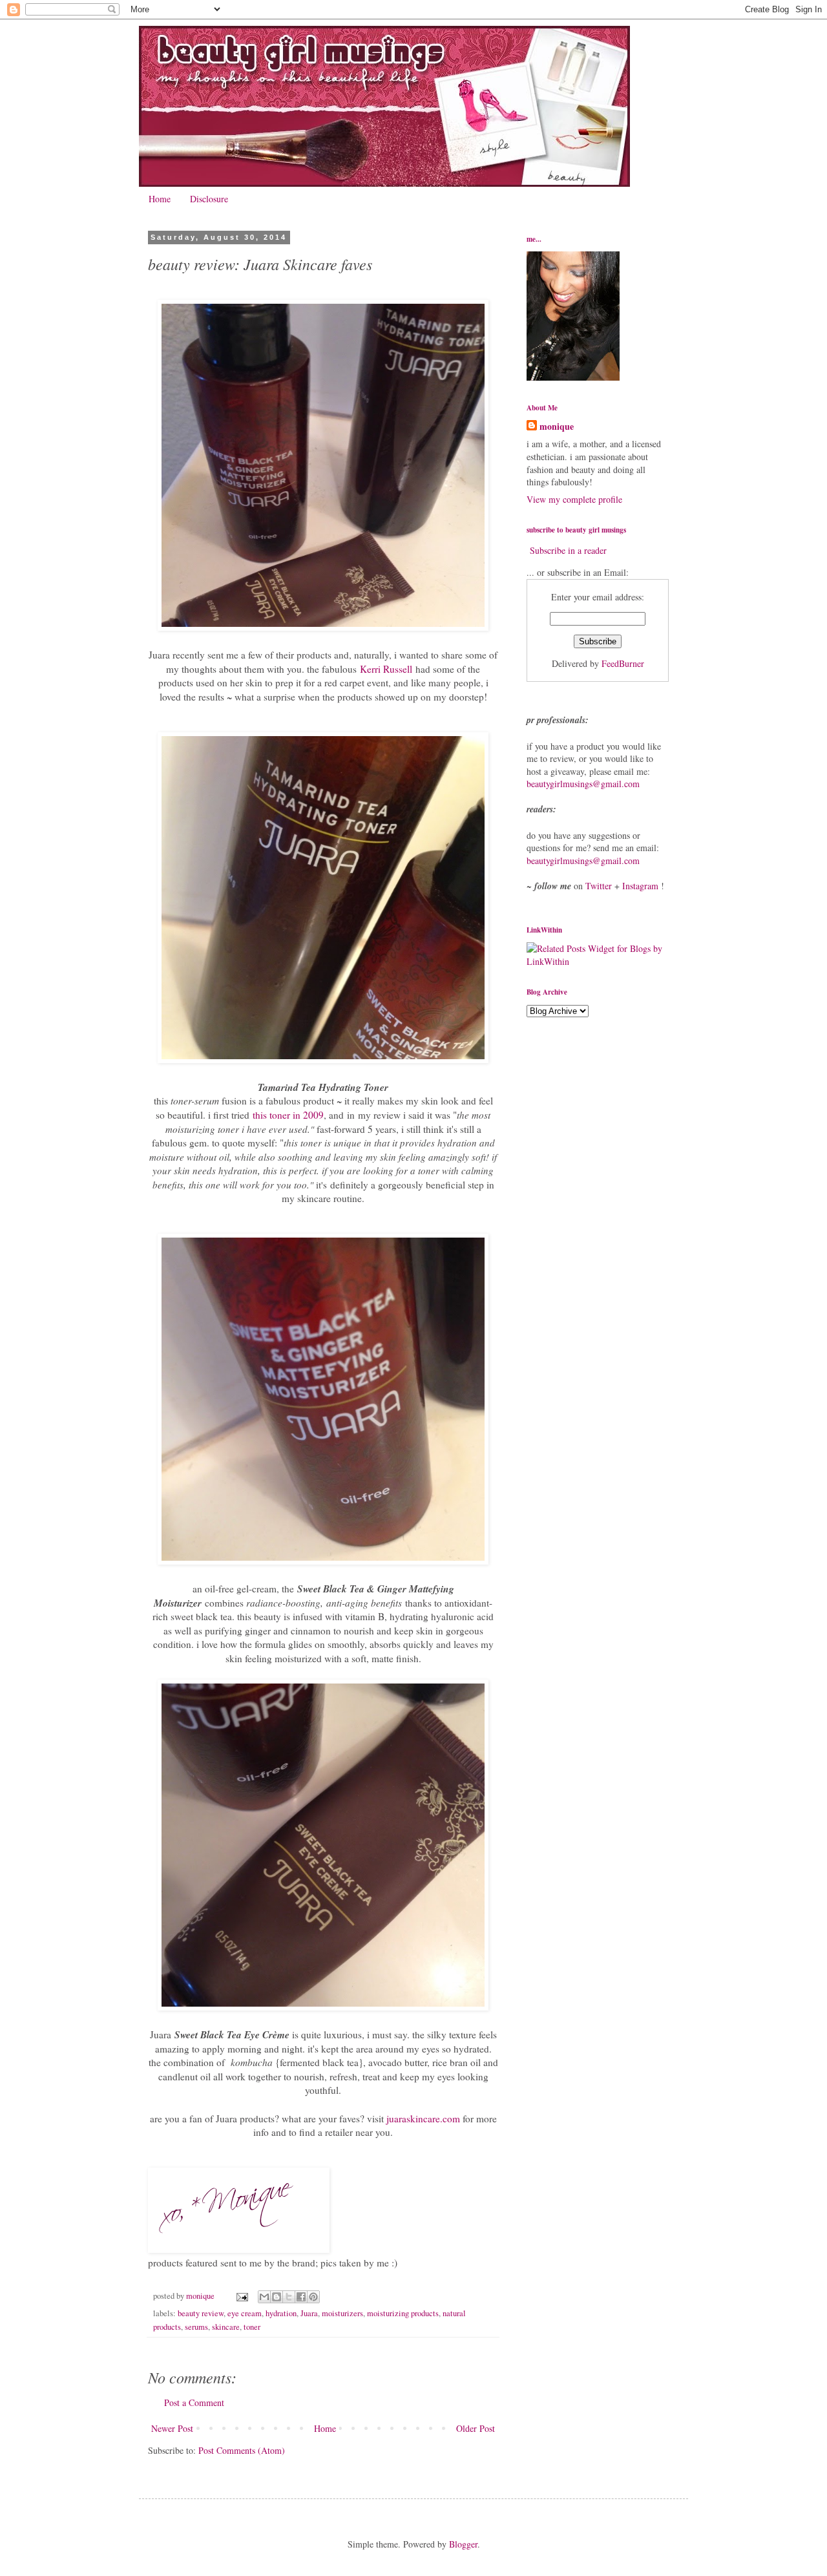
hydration (281, 2313)
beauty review (201, 2313)
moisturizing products (403, 2313)
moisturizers (342, 2313)
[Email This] (264, 2297)
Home (160, 199)
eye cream (245, 2313)
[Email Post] (241, 2296)
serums (196, 2327)
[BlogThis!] (277, 2297)
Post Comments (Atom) (242, 2450)
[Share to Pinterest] (313, 2297)
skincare (226, 2327)
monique (557, 427)
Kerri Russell (386, 669)
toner (252, 2327)
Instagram (640, 886)
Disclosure (209, 199)
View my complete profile (574, 499)
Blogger (463, 2544)
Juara (309, 2313)
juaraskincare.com (423, 2118)
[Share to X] (289, 2297)
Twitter (599, 886)
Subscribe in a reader (568, 550)
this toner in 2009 (288, 1115)
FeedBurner (623, 663)
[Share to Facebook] (301, 2297)
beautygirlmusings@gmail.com (583, 784)
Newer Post (172, 2428)
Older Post (476, 2428)
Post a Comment (194, 2402)
